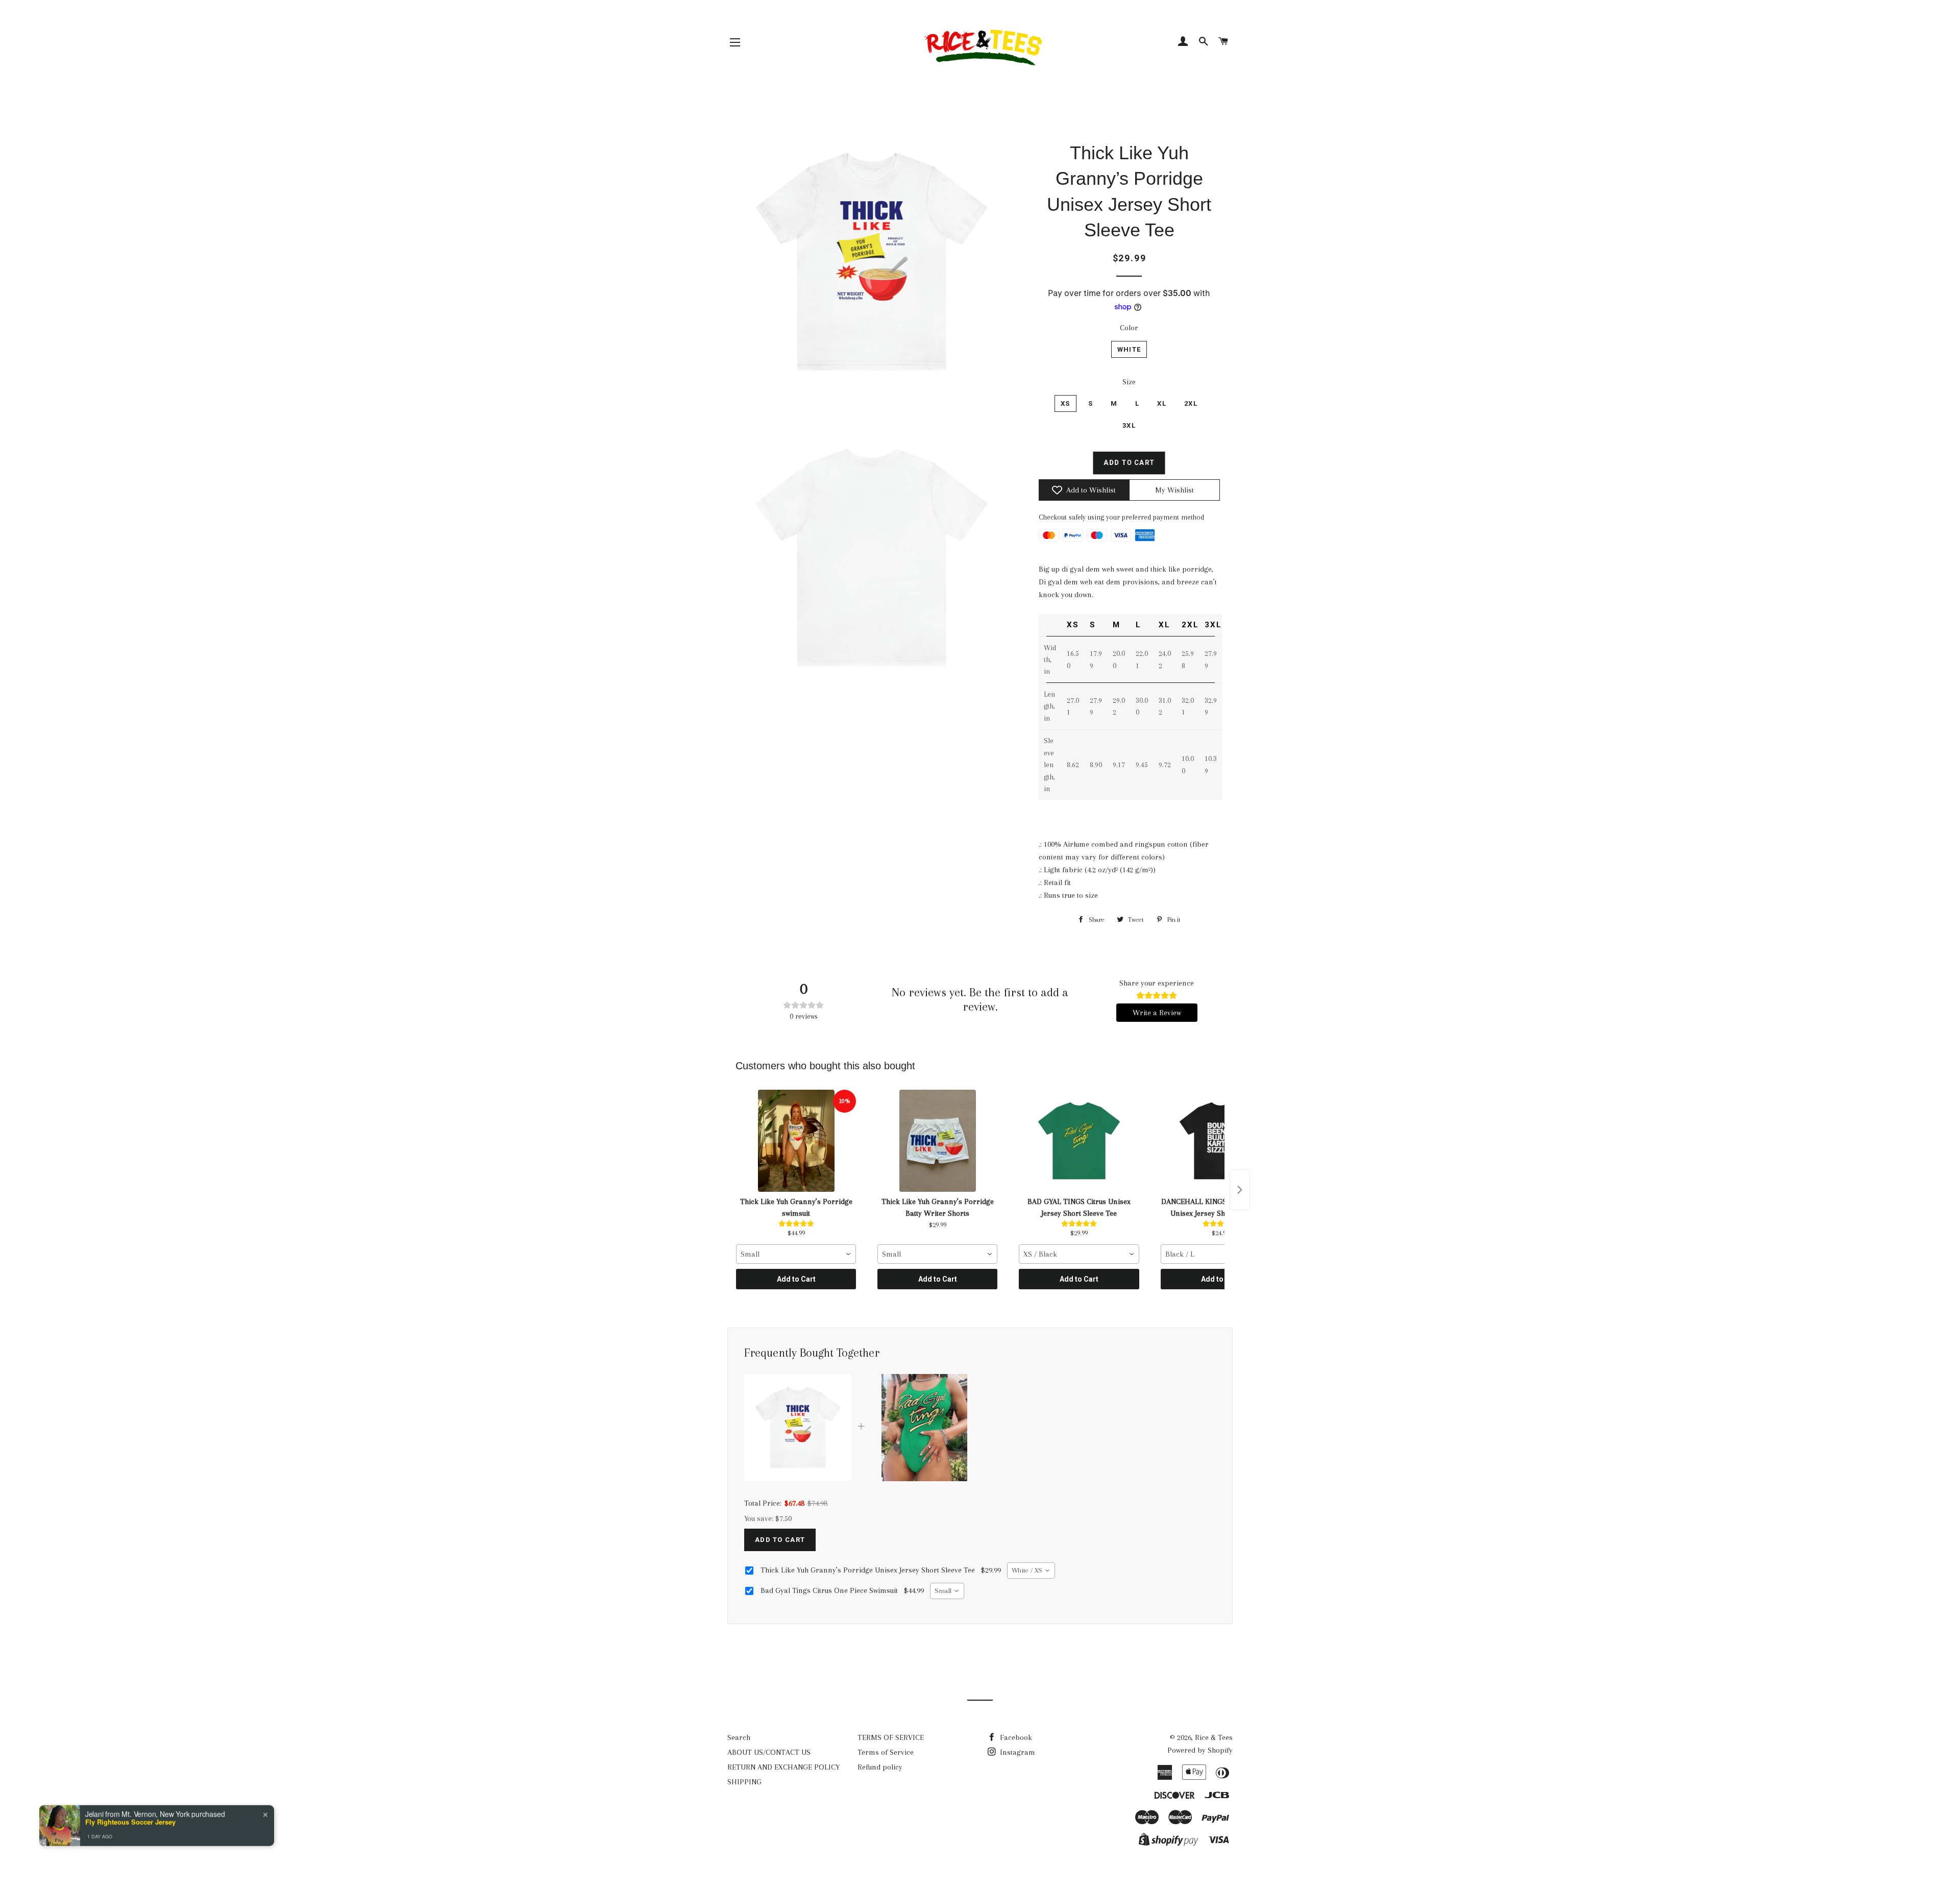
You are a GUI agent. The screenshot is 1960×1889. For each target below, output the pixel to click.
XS (1065, 403)
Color (1129, 328)
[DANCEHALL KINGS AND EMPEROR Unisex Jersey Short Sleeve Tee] (1221, 1141)
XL (1162, 403)
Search (739, 1737)
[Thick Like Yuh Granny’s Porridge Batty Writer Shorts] (937, 1141)
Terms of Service (886, 1752)
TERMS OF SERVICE (891, 1737)
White (1129, 349)
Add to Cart (796, 1279)
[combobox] (796, 1254)
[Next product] (1240, 1190)
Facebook (1015, 1737)
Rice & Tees (1214, 1737)
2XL (1191, 403)
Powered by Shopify (1200, 1750)
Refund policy (880, 1767)
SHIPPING (744, 1782)
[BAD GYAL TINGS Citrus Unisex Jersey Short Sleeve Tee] (1079, 1141)
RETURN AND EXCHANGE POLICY (783, 1767)
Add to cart (780, 1540)
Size (1129, 382)
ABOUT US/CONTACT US (769, 1752)
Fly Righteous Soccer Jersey (130, 1821)
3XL (1129, 425)
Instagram (1016, 1752)
